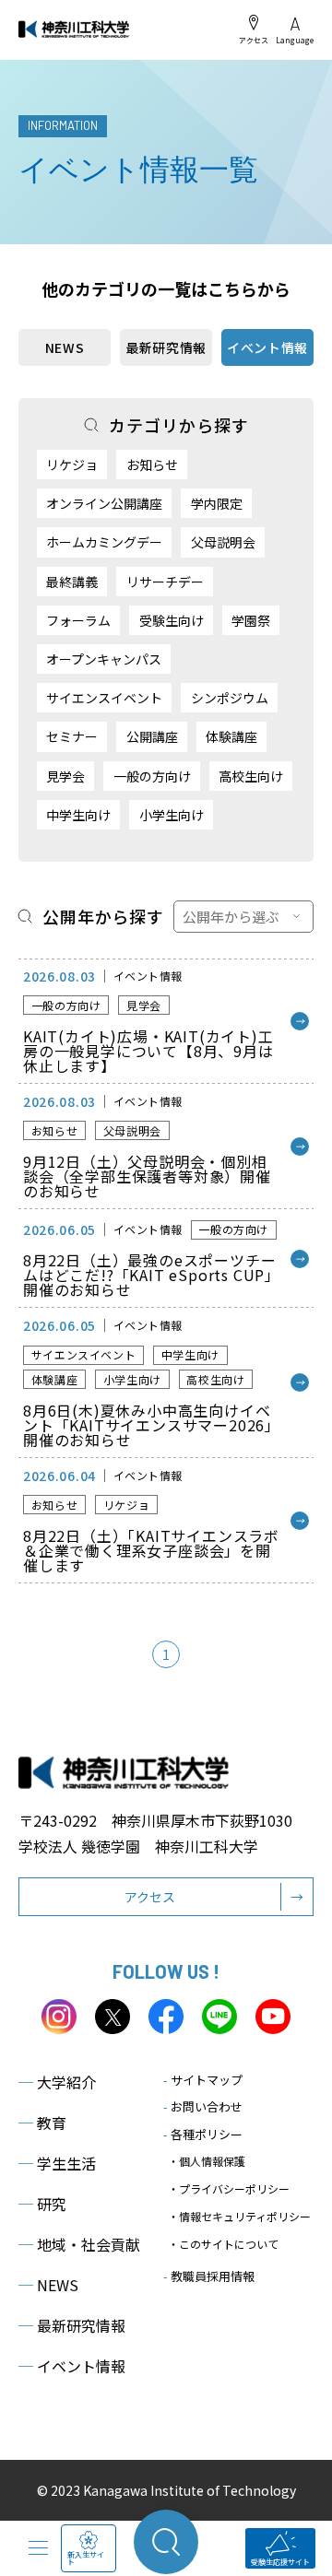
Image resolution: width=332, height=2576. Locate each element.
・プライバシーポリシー (229, 2188)
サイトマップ (203, 2080)
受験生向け (172, 620)
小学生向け (172, 815)
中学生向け (78, 815)
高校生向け (251, 776)
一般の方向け (152, 776)
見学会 (65, 776)
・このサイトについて (223, 2244)
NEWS (65, 347)
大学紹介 (57, 2082)
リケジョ (72, 465)
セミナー (72, 736)
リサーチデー (165, 582)
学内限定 (217, 503)
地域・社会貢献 (79, 2244)
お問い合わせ (203, 2106)
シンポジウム (230, 698)
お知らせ (152, 465)
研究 (42, 2204)
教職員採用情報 (209, 2276)
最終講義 (72, 582)
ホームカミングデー (104, 542)
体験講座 (231, 736)
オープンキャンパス (104, 659)
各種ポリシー (203, 2134)
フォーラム (78, 620)
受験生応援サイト (280, 2562)
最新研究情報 (166, 347)
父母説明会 (223, 542)
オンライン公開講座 (104, 503)
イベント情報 (72, 2366)
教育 (42, 2123)
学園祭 (251, 620)
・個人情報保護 (207, 2161)
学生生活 (57, 2163)
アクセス (254, 40)
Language (295, 40)
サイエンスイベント (104, 698)
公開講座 (152, 736)
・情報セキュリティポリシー (239, 2216)
